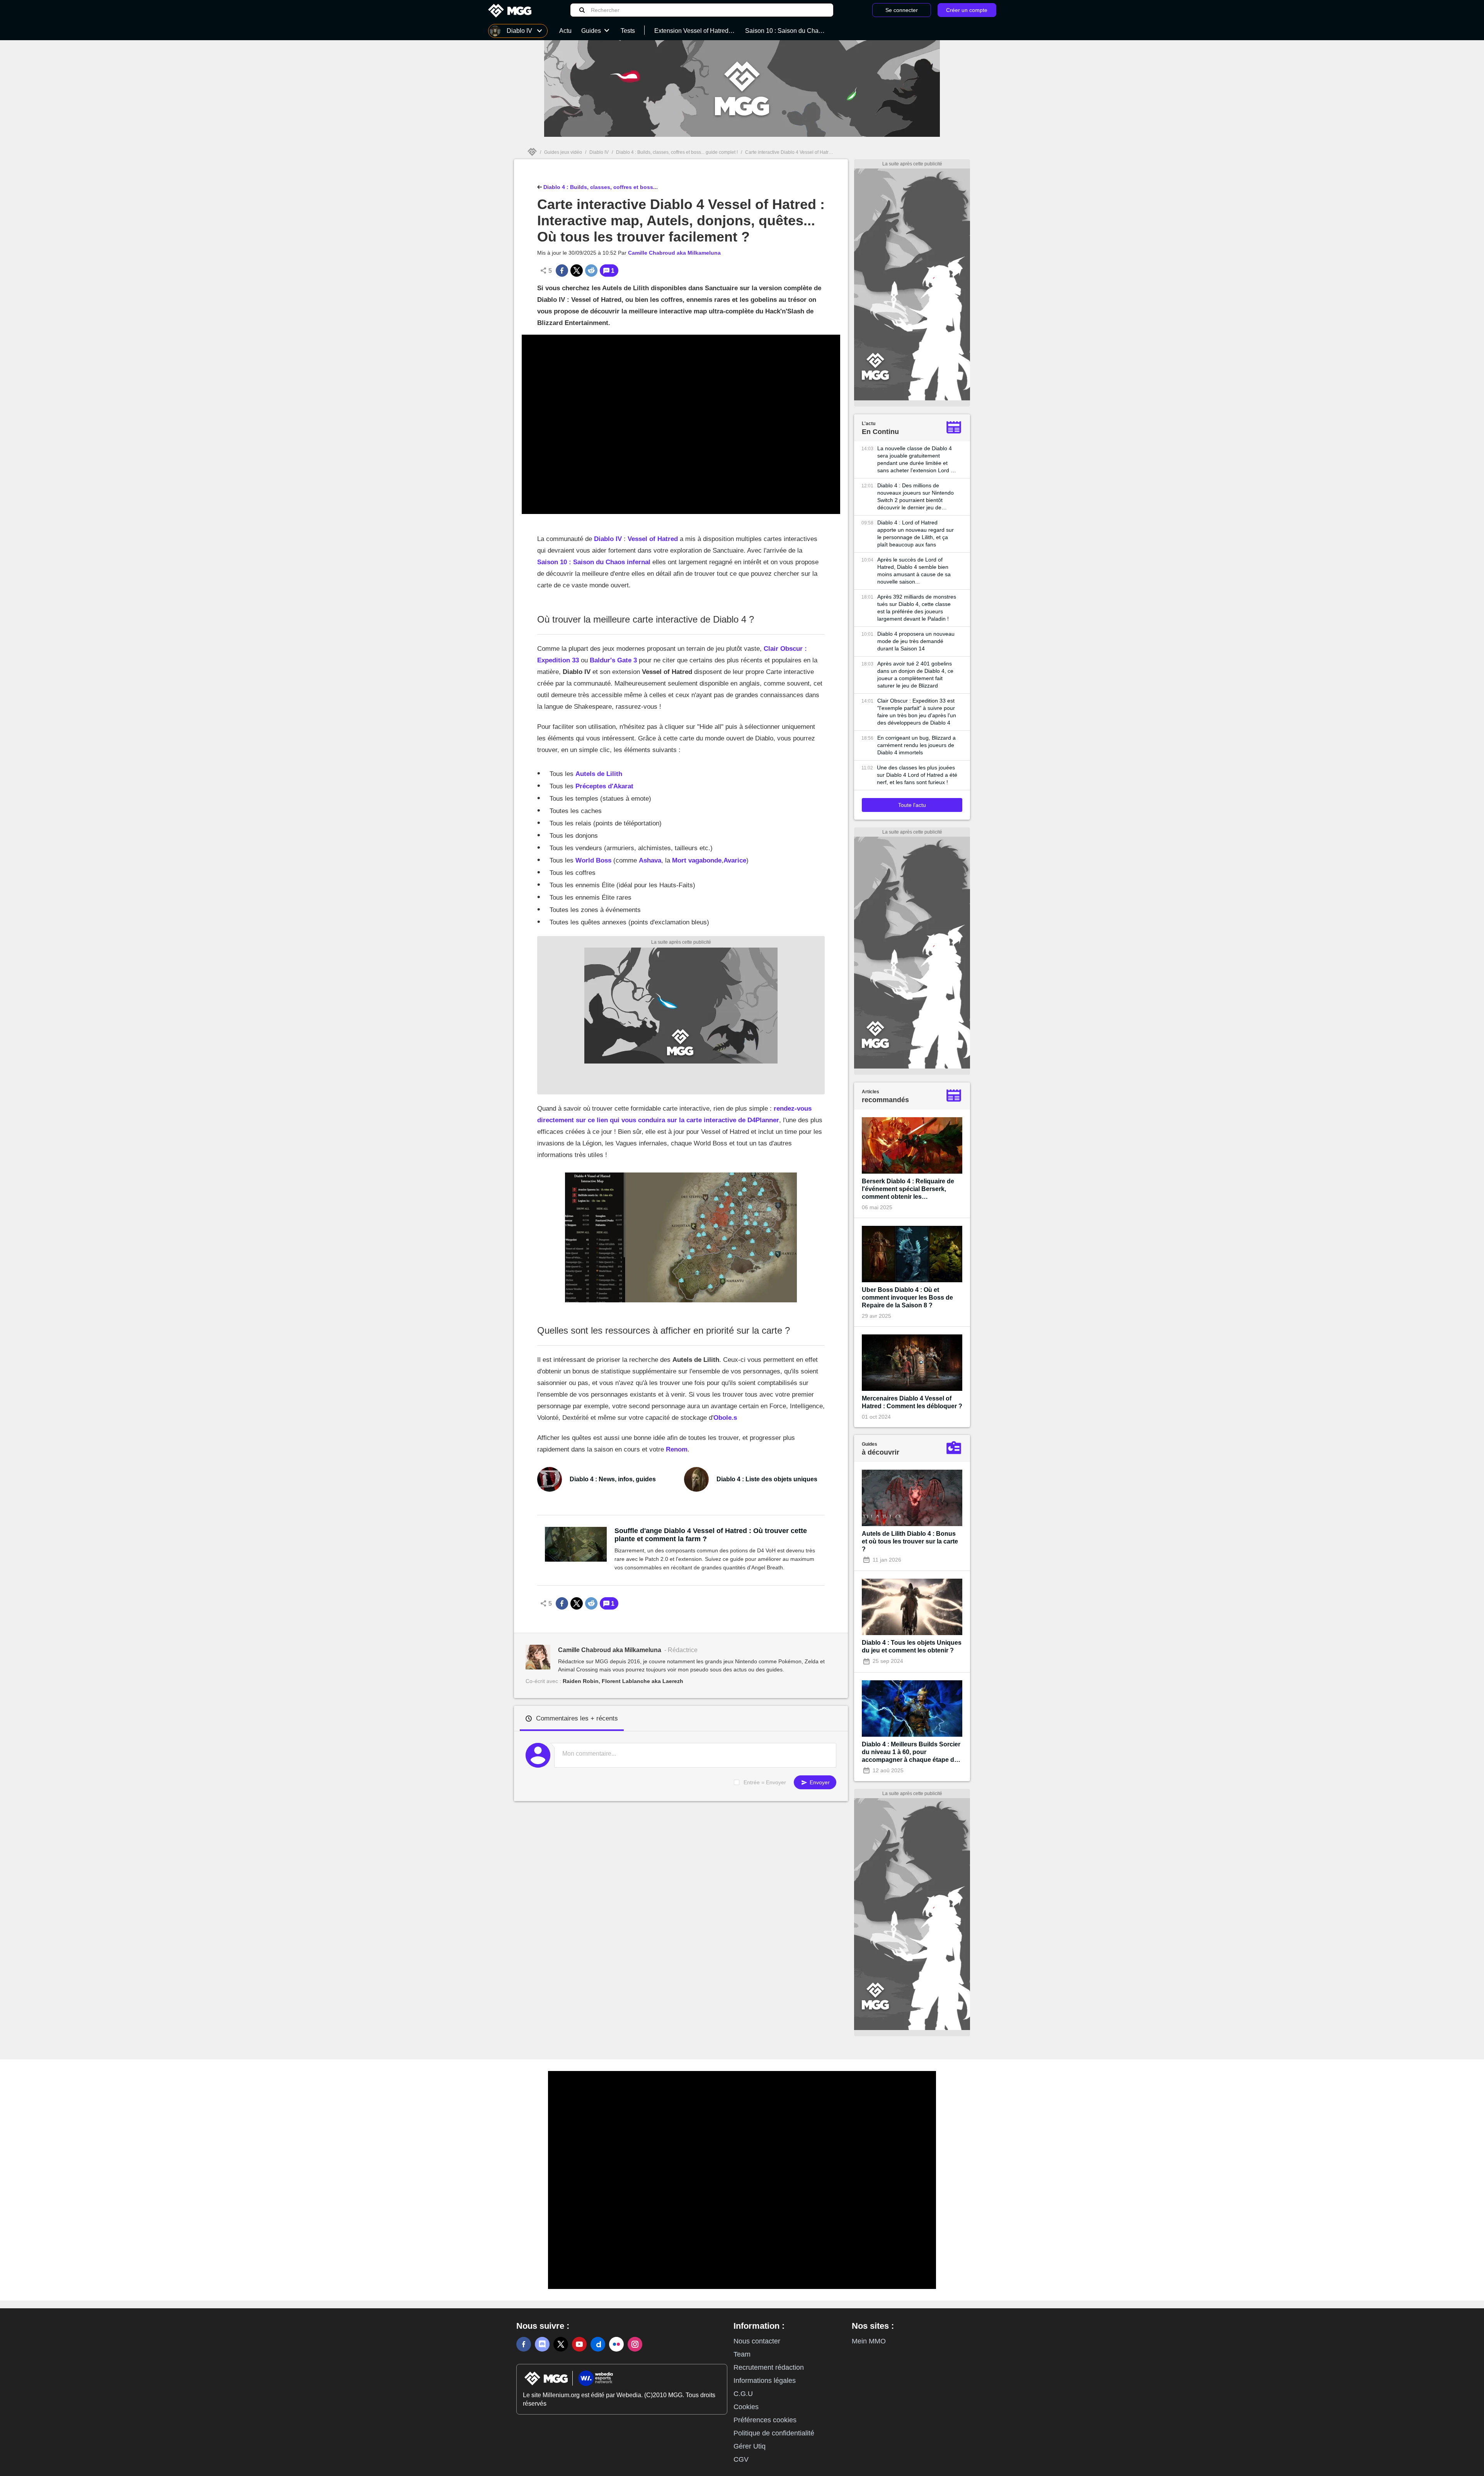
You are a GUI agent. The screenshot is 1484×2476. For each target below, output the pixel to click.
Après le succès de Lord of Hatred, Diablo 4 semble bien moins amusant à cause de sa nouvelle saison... (914, 571)
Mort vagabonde (697, 860)
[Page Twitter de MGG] (561, 2344)
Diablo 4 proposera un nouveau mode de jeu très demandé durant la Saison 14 (916, 641)
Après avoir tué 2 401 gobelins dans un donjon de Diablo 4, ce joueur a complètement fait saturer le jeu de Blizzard (915, 675)
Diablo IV (599, 152)
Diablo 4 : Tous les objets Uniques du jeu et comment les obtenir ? (912, 1646)
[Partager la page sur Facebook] (562, 271)
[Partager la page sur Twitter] (577, 271)
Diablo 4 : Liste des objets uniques (767, 1479)
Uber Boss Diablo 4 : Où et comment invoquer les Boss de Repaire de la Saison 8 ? (907, 1298)
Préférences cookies (765, 2420)
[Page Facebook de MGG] (524, 2344)
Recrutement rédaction (769, 2367)
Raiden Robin (581, 1681)
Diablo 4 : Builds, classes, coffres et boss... (600, 187)
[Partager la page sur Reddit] (591, 271)
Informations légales (765, 2381)
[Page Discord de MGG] (542, 2344)
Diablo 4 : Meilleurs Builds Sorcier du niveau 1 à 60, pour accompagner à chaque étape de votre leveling (911, 1752)
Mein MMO (869, 2341)
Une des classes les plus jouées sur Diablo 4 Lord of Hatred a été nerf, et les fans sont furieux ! (917, 775)
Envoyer (819, 1782)
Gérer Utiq (750, 2446)
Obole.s (725, 1418)
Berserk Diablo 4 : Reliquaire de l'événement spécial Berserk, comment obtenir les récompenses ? (908, 1189)
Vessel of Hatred (653, 539)
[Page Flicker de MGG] (616, 2344)
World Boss (593, 860)
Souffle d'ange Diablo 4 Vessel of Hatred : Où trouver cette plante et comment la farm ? (711, 1535)
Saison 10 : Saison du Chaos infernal (594, 562)
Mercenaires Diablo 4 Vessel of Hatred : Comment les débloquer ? (912, 1402)
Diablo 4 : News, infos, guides (613, 1479)
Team (742, 2354)
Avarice (735, 860)
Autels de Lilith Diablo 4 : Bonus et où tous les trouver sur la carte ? (910, 1541)
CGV (741, 2459)
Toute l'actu (912, 805)
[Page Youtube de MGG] (579, 2344)
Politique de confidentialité (774, 2433)
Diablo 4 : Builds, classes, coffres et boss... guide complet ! (677, 152)
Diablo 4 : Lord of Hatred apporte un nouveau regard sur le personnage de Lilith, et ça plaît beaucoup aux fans (916, 533)
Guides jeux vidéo (563, 152)
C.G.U (743, 2394)
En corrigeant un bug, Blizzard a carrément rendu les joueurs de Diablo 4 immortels (916, 745)
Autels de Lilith (599, 774)
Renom (677, 1449)
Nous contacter (757, 2341)
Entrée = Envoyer (765, 1782)
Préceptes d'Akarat (604, 786)
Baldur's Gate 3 (613, 660)
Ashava (650, 860)
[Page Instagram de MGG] (635, 2344)
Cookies (746, 2407)
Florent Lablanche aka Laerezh (642, 1681)
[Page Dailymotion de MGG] (598, 2344)
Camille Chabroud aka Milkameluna (674, 253)
